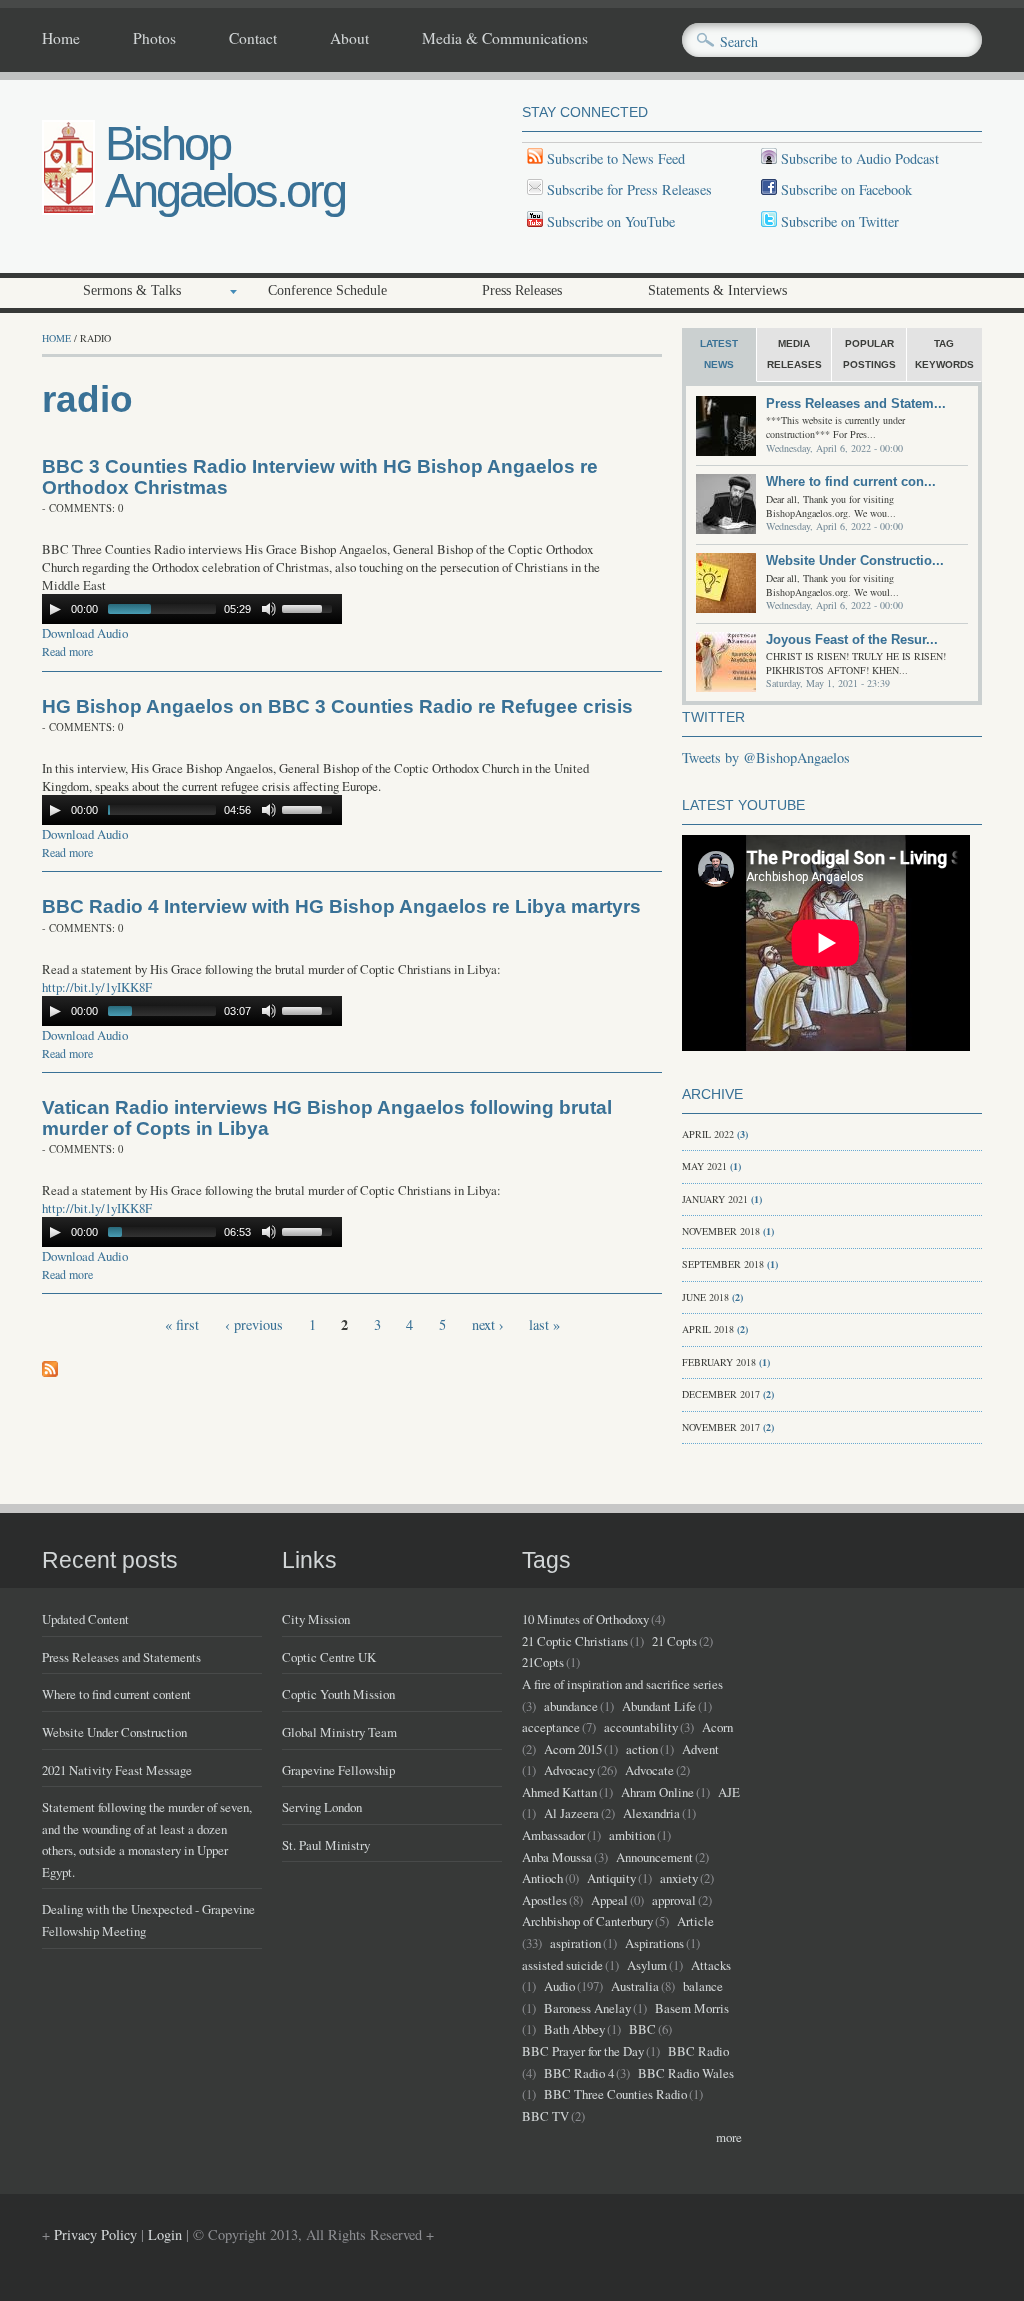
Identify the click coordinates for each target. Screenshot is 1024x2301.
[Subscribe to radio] (50, 1371)
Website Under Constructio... (855, 560)
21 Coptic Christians (575, 1641)
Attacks (711, 1965)
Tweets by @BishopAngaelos (766, 757)
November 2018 (721, 1231)
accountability (641, 1727)
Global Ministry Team (339, 1732)
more (729, 2137)
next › (488, 1324)
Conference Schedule (327, 290)
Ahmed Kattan (559, 1792)
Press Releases (522, 290)
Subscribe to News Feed (614, 158)
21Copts (543, 1662)
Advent (700, 1749)
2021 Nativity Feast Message (117, 1770)
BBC (642, 2029)
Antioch (542, 1878)
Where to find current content (116, 1694)
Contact (253, 39)
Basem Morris (692, 2008)
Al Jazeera (571, 1813)
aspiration (575, 1943)
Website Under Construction (114, 1732)
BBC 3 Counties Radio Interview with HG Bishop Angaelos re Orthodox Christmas (320, 477)
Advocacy (569, 1770)
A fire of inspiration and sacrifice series (622, 1684)
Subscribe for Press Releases (627, 189)
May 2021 (704, 1166)
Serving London (322, 1807)
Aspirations (654, 1943)
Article (695, 1921)
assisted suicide (562, 1965)
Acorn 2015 (573, 1749)
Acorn (717, 1727)
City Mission (316, 1619)
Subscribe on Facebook (846, 189)
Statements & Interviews (717, 290)
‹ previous (254, 1324)
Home (61, 39)
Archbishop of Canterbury (587, 1921)
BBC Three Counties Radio (615, 2094)
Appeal (609, 1900)
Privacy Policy (95, 2234)
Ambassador (553, 1835)
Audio (559, 1986)
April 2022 (708, 1134)
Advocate (649, 1770)
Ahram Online (657, 1792)
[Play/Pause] (55, 609)
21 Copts (674, 1641)
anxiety (679, 1878)
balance (703, 1986)
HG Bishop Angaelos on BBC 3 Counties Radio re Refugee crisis (337, 706)
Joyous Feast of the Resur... (852, 639)
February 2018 (719, 1362)
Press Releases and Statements (121, 1657)
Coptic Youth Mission (338, 1694)
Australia (635, 1986)
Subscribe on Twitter (838, 221)
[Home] (68, 209)
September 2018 (723, 1264)
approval (674, 1900)
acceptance (551, 1727)
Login (165, 2234)
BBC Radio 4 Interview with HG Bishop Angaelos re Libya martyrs (341, 906)
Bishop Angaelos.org (225, 167)
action (642, 1749)
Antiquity (611, 1878)
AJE (729, 1792)
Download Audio (85, 633)
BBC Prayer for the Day (583, 2051)
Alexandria (651, 1813)
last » (544, 1324)
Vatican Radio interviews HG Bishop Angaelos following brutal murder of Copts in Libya (327, 1118)
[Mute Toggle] (269, 609)
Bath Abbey (574, 2029)
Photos (154, 39)
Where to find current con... (851, 481)
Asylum (647, 1965)
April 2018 (708, 1329)
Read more (67, 651)
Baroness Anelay (587, 2008)
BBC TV (545, 2116)
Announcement (654, 1857)
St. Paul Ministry (326, 1845)
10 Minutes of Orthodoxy (585, 1619)
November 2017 (721, 1427)
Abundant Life (659, 1706)
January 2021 (715, 1199)
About (349, 39)
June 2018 (705, 1297)
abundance (571, 1706)
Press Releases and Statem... (856, 403)
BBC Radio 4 (579, 2073)
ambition (632, 1835)
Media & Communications (505, 39)
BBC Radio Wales (686, 2073)
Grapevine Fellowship (338, 1770)
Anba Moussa (557, 1857)
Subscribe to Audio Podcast (858, 158)
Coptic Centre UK (329, 1657)
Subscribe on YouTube (611, 221)
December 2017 (721, 1394)
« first (182, 1324)
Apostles (544, 1900)
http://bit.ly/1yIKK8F (97, 987)
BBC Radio (698, 2051)
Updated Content (85, 1619)
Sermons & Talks (132, 290)
